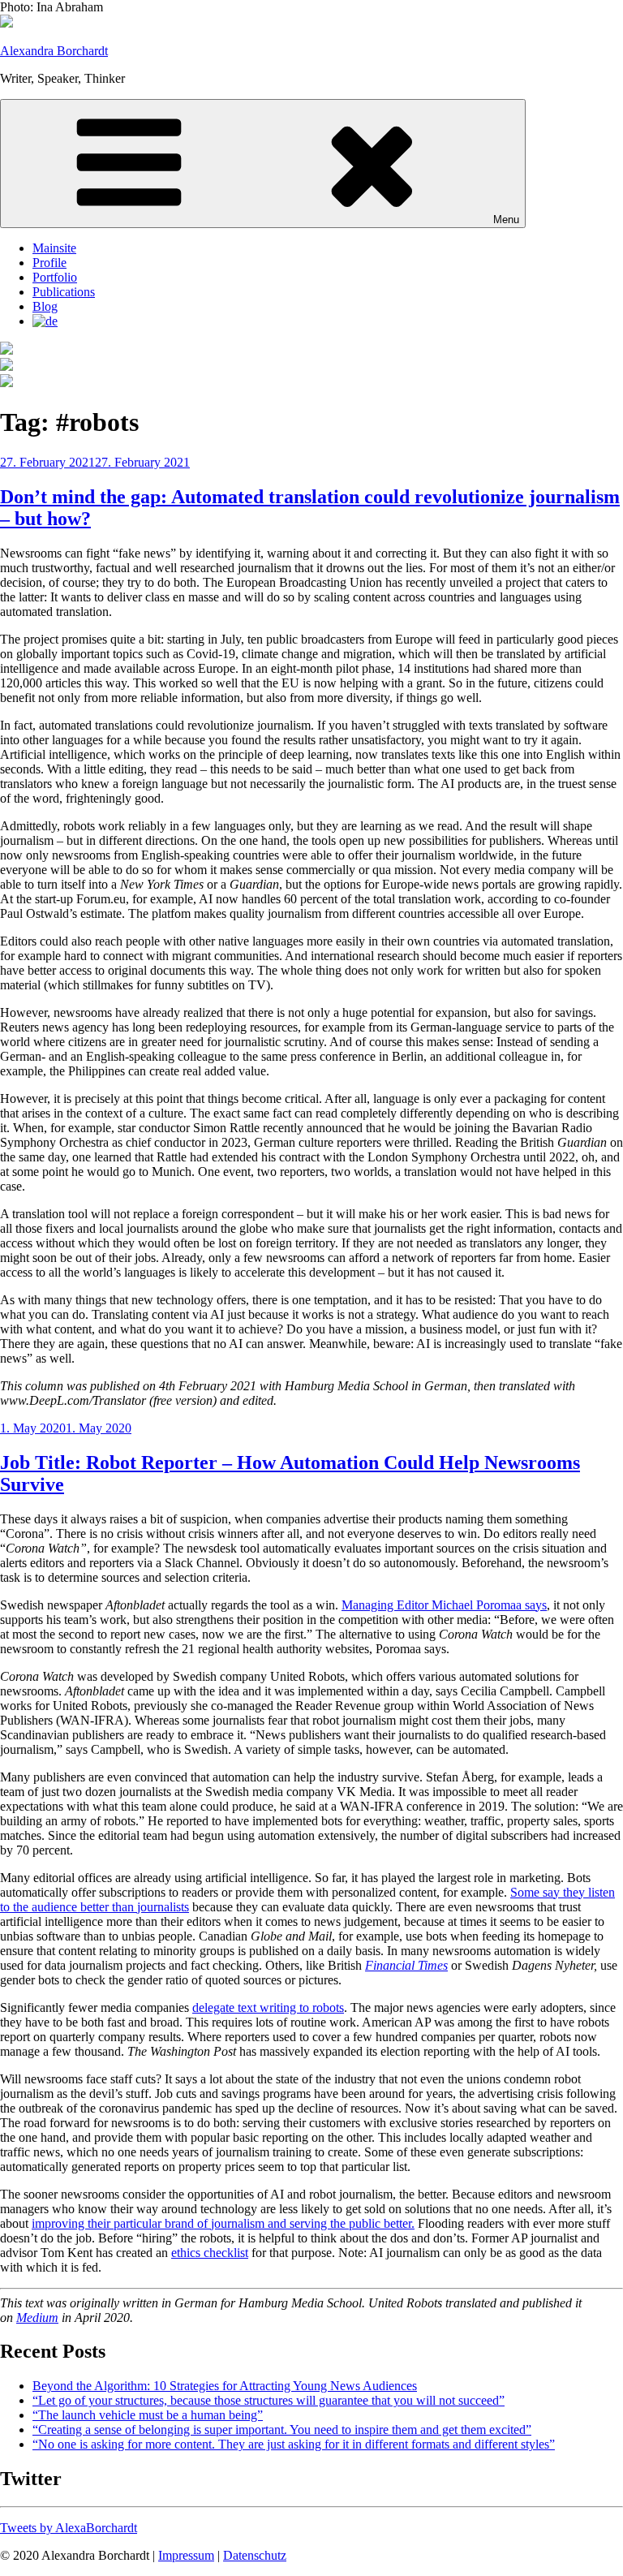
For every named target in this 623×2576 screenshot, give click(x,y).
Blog (45, 306)
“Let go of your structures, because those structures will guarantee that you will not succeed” (269, 2400)
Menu (506, 220)
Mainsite (54, 248)
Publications (64, 292)
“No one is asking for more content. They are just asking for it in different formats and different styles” (294, 2444)
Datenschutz (255, 2555)
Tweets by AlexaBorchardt (69, 2528)
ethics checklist (210, 2253)
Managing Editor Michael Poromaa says (444, 1605)
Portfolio (55, 277)
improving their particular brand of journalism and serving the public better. (223, 2223)
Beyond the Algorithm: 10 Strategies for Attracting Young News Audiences (225, 2386)
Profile (49, 263)
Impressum (186, 2555)
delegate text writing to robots (268, 2007)
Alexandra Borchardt (54, 51)
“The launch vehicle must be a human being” (148, 2415)
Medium (37, 2318)
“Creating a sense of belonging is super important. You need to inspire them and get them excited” (282, 2430)
